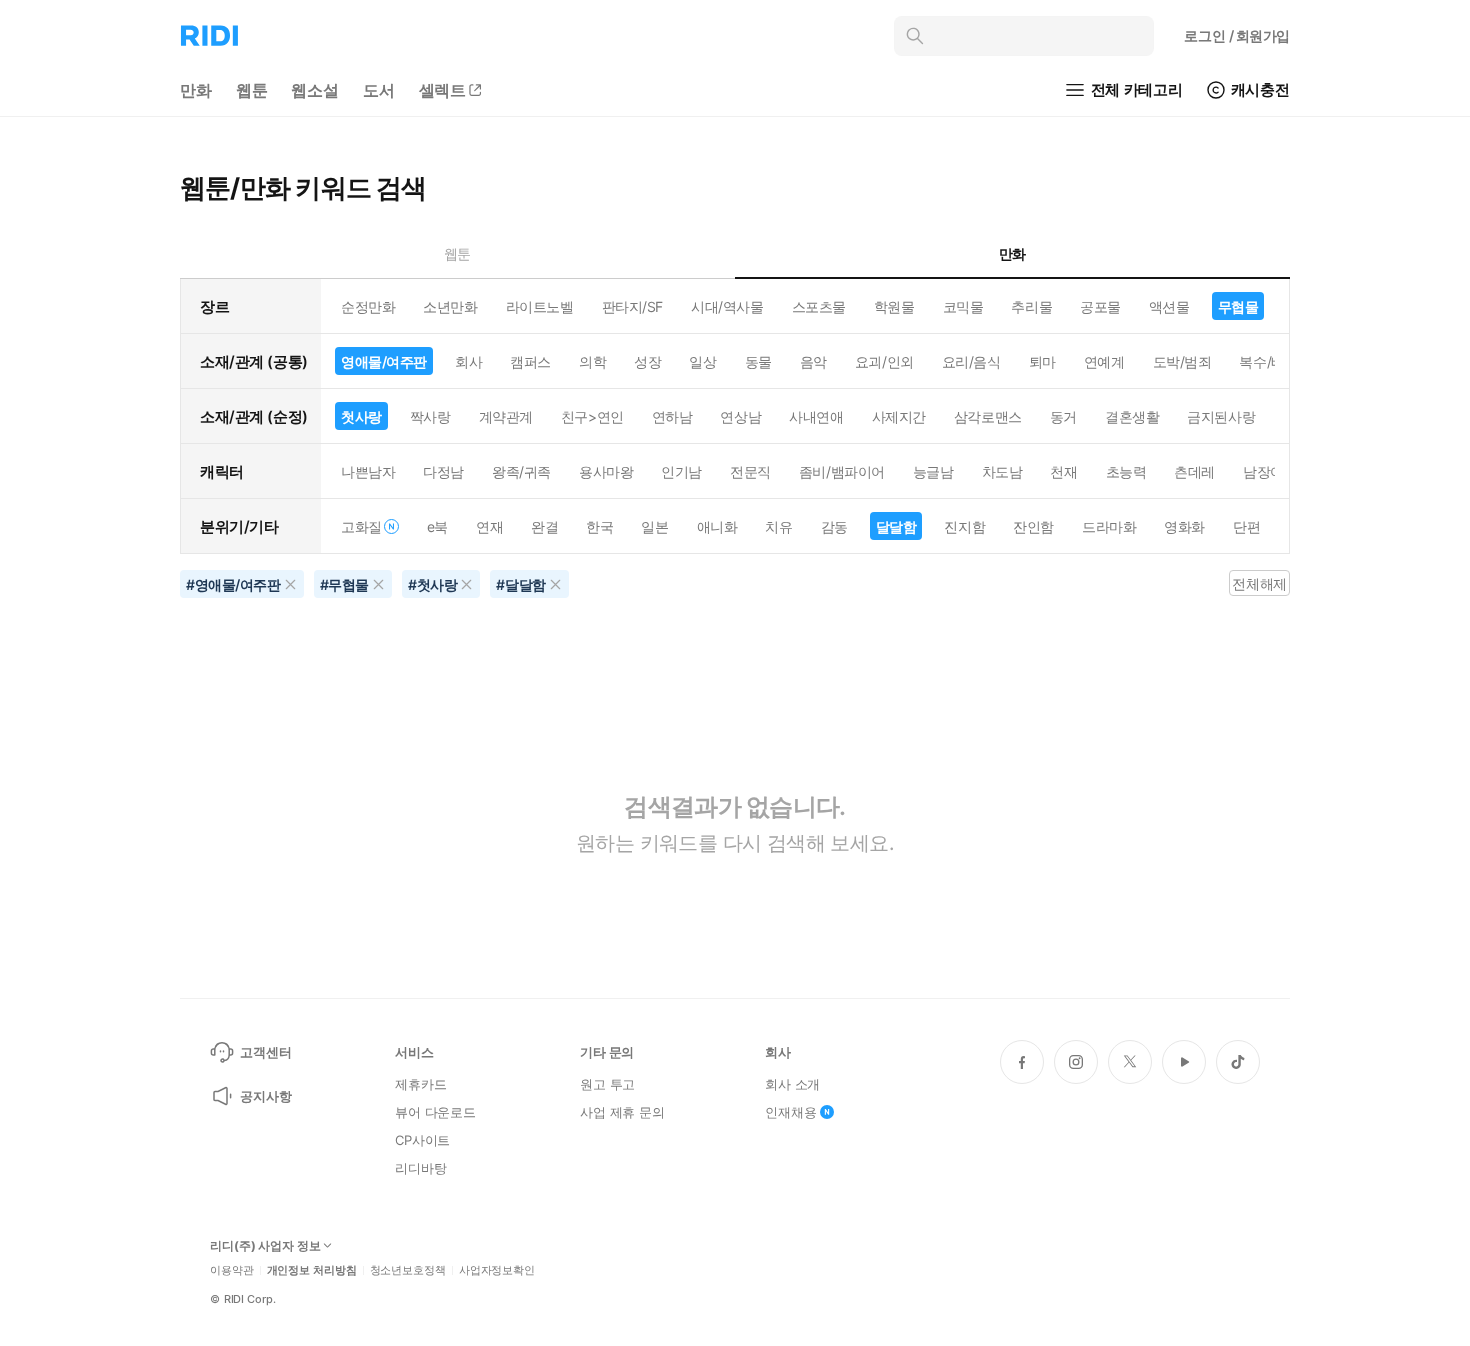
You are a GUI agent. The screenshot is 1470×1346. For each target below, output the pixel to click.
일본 (654, 526)
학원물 (894, 306)
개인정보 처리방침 (312, 1270)
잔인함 (1033, 526)
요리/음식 (971, 361)
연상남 (740, 416)
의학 (592, 361)
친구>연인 (592, 416)
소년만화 (450, 306)
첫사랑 (361, 416)
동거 (1063, 416)
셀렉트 (443, 90)
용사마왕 (606, 471)
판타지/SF (632, 306)
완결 (544, 526)
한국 (599, 526)
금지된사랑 (1221, 416)
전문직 (750, 471)
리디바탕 (420, 1168)
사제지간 (899, 416)
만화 (196, 90)
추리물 (1031, 306)
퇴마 (1042, 361)
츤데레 (1194, 471)
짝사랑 (430, 416)
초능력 (1126, 471)
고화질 (361, 526)
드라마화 (1109, 526)
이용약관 (232, 1270)
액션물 (1169, 306)
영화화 (1184, 526)
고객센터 (265, 1052)
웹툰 (252, 90)
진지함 (964, 526)
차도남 (1002, 471)
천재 (1063, 471)
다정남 (443, 471)
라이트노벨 (540, 306)
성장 (647, 361)
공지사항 (265, 1096)
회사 (468, 361)
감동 (834, 526)
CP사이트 (422, 1140)
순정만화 (368, 306)
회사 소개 (792, 1084)
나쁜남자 (368, 471)
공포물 (1100, 306)
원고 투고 (607, 1084)
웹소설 (315, 90)
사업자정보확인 (497, 1270)
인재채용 (790, 1112)
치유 (778, 526)
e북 (437, 526)
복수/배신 (1268, 361)
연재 (489, 526)
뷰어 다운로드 (435, 1112)
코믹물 (963, 306)
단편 (1246, 526)
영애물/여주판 (384, 361)
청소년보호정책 (408, 1270)
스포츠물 (819, 306)
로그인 (1237, 35)
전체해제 (1259, 583)
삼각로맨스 (988, 416)
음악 (813, 361)
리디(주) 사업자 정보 (265, 1246)
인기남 (681, 471)
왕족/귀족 (521, 471)
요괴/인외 (884, 361)
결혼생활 (1132, 416)
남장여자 (1270, 471)
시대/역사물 (727, 306)
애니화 (717, 526)
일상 (702, 361)
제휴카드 (420, 1084)
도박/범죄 (1182, 361)
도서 (379, 90)
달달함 (896, 526)
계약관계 (506, 416)
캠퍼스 (530, 361)
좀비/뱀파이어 (842, 471)
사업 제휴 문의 (622, 1112)
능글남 (933, 471)
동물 (758, 361)
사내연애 (816, 416)
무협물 (1238, 306)
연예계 (1104, 361)
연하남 (672, 416)
